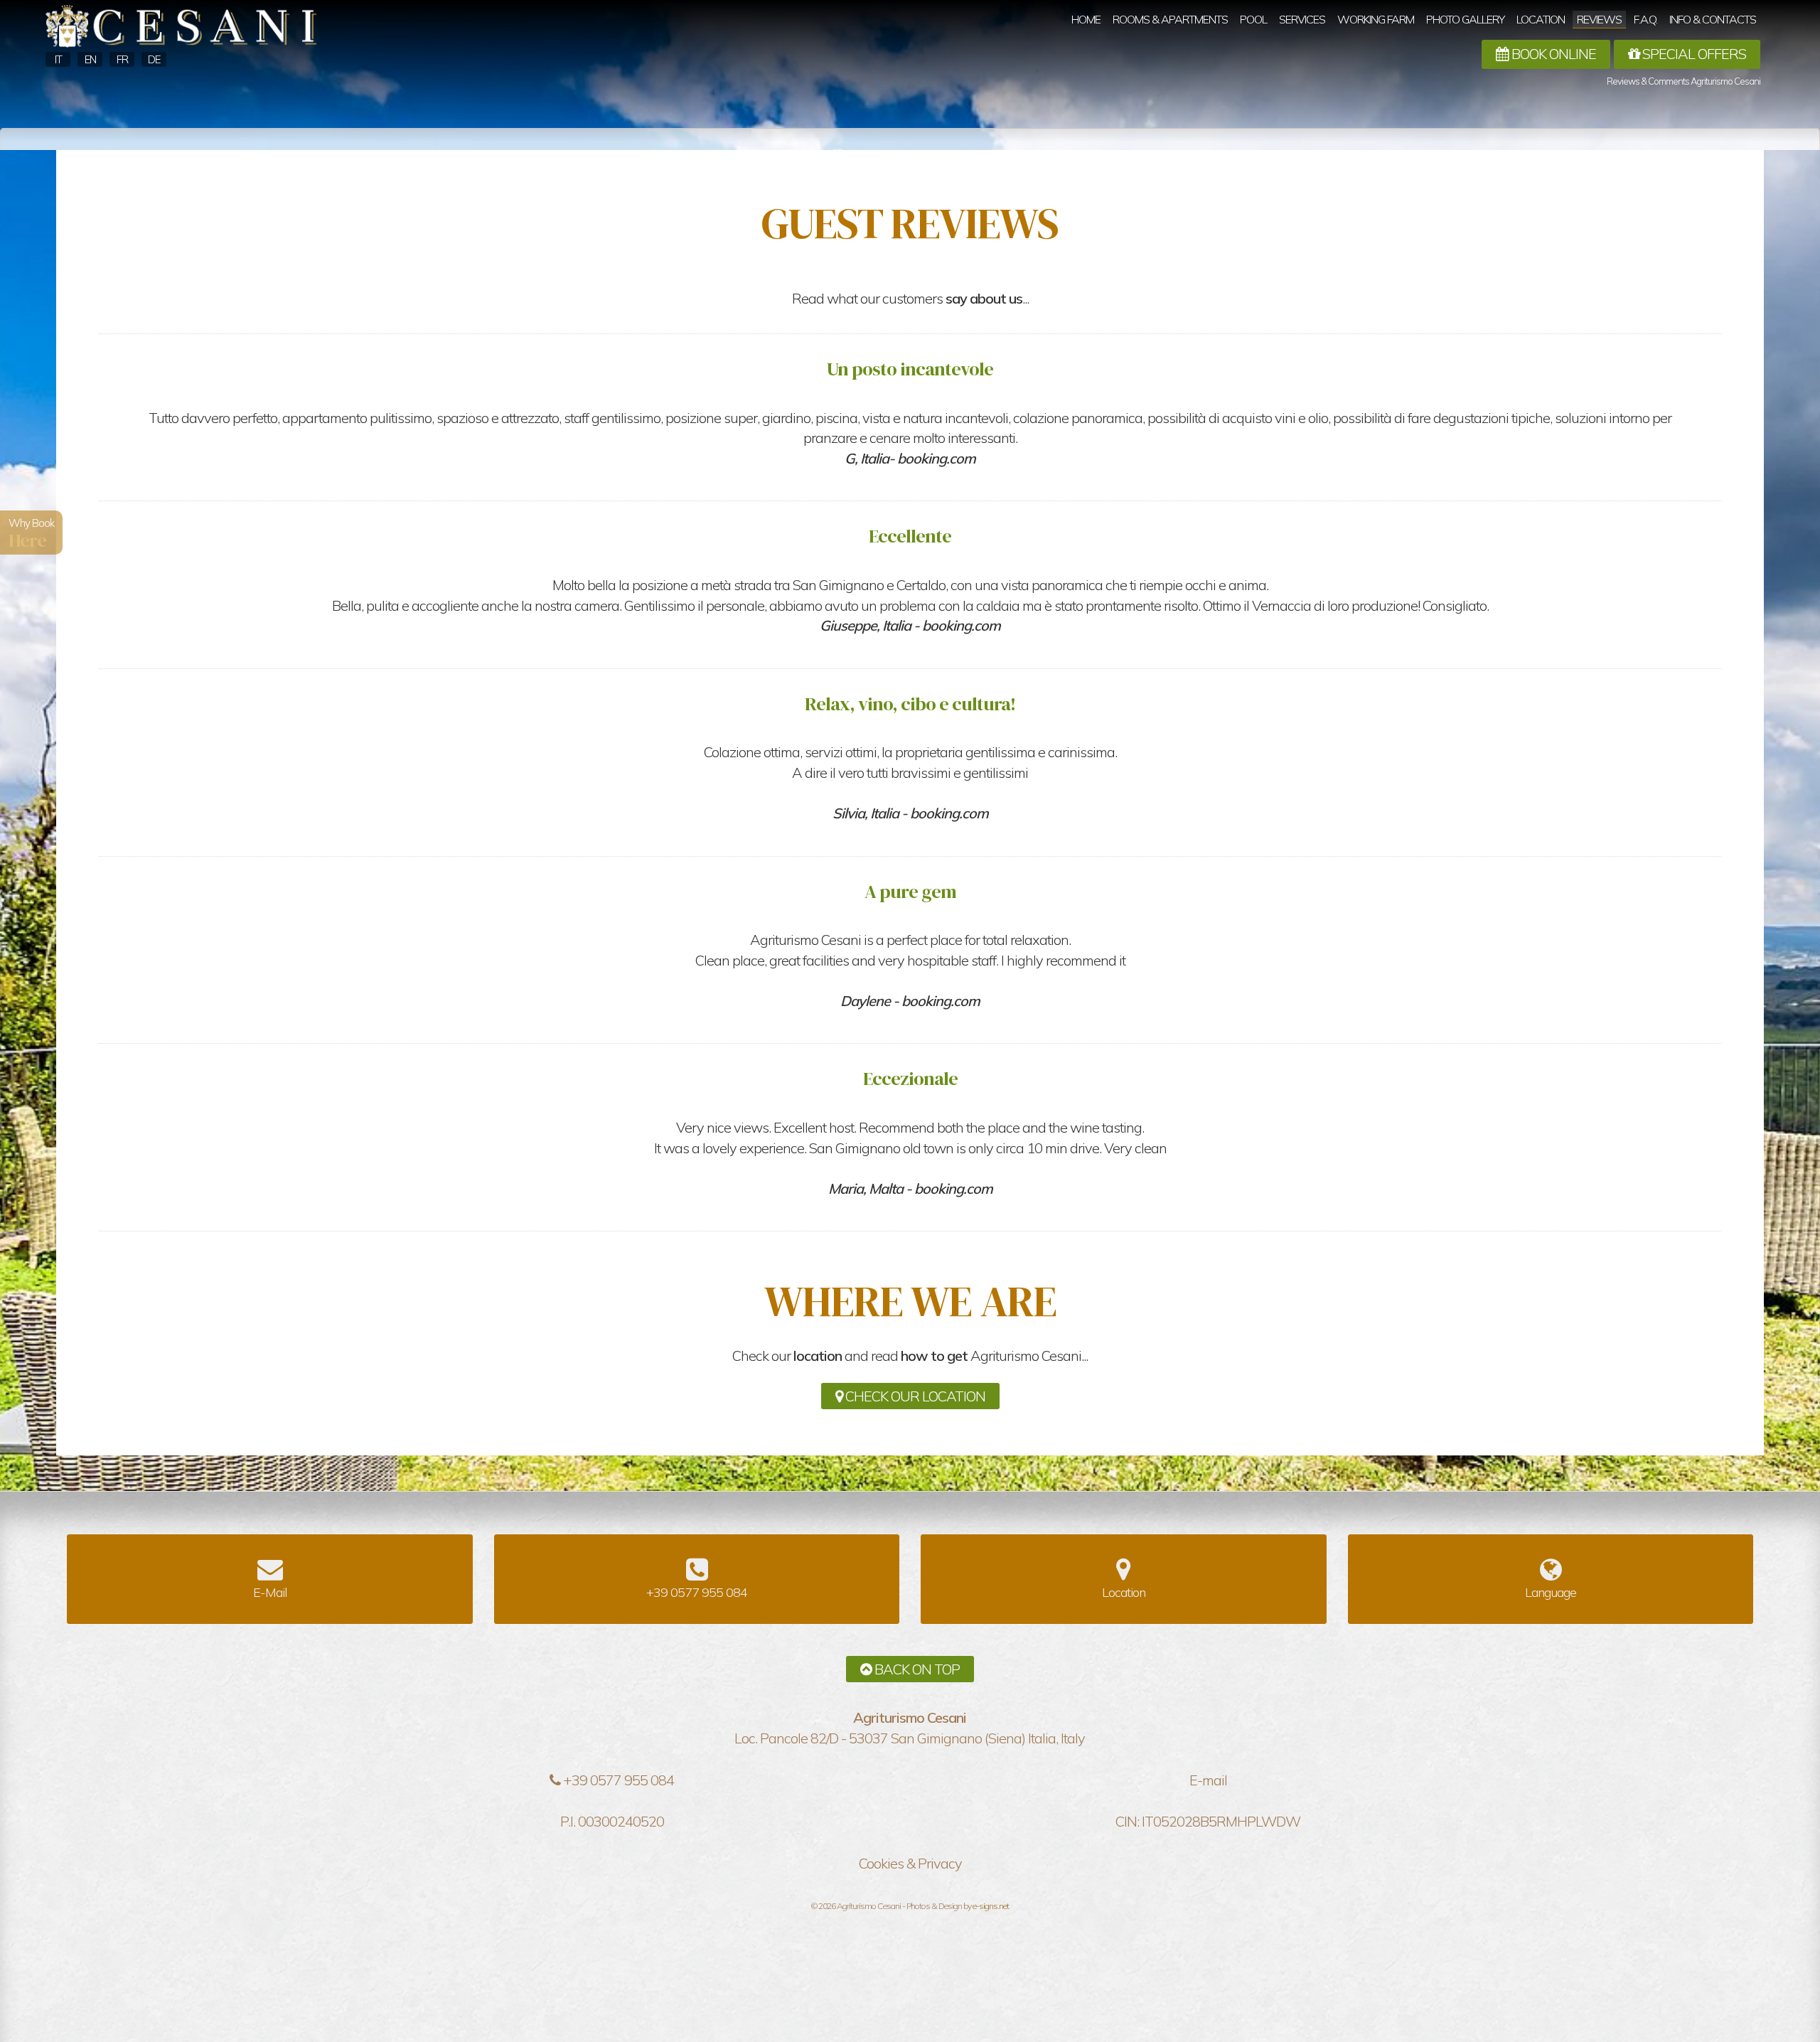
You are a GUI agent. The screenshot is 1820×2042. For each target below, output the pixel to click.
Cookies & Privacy (910, 1863)
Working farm (1376, 19)
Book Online (1552, 54)
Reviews (1599, 19)
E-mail (1208, 1780)
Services (1302, 19)
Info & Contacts (1713, 19)
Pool (1253, 19)
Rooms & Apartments (1170, 19)
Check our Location (914, 1396)
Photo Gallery (1465, 19)
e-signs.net (991, 1906)
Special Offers (1693, 54)
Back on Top (916, 1669)
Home (1086, 19)
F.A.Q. (1645, 19)
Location (1541, 19)
